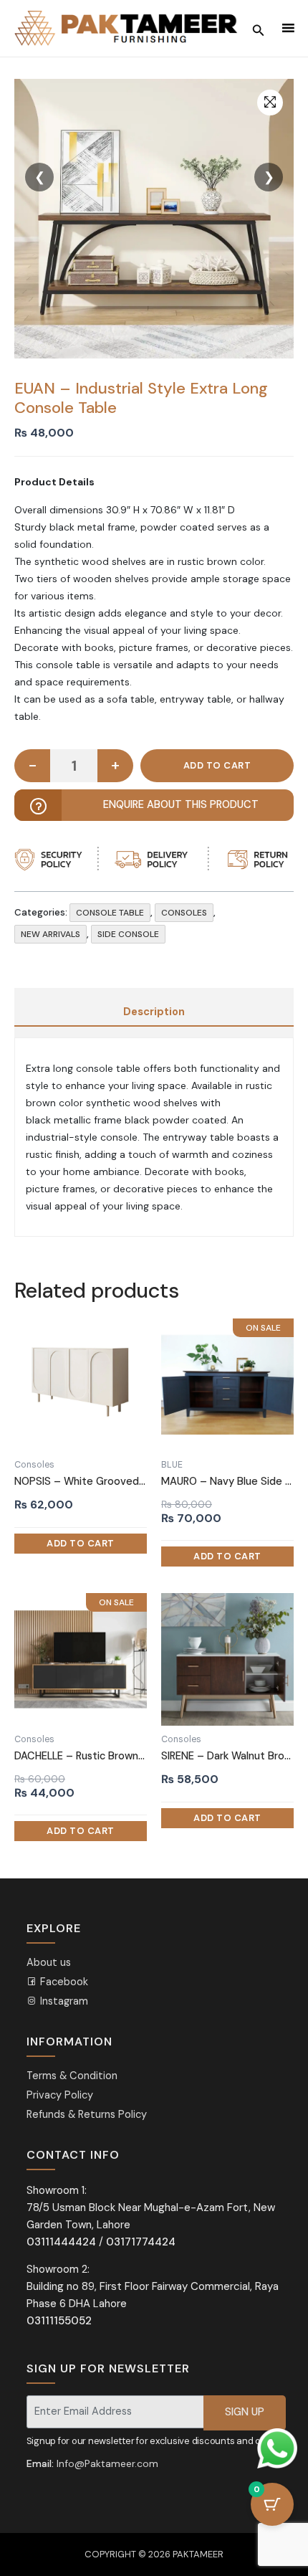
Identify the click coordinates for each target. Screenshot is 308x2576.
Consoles (184, 913)
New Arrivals (50, 934)
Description (154, 1012)
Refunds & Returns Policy (87, 2115)
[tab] (154, 1012)
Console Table (110, 913)
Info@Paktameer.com (107, 2463)
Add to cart (217, 766)
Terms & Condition (72, 2076)
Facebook (63, 1982)
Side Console (128, 934)
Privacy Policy (60, 2095)
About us (49, 1963)
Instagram (63, 2001)
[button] (270, 103)
